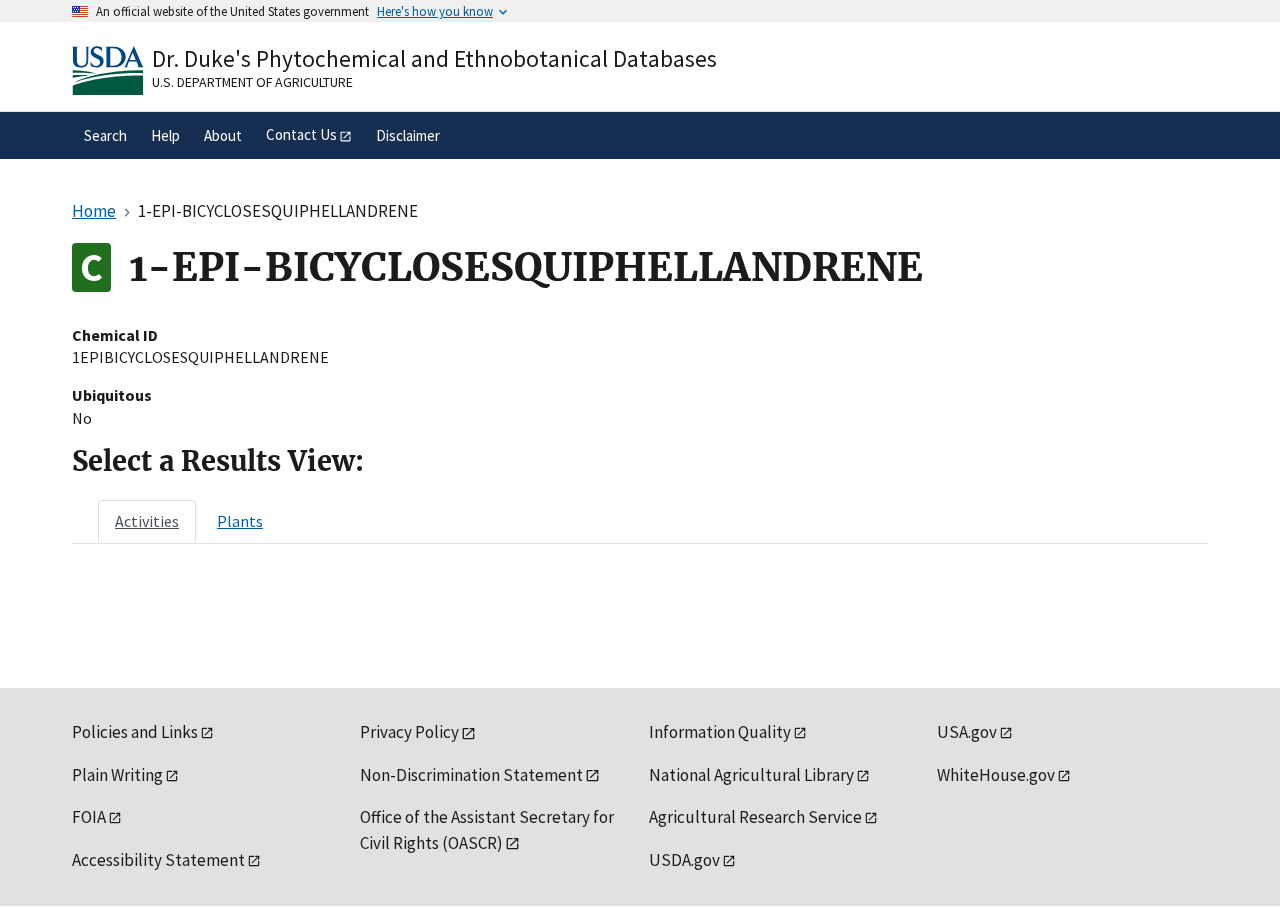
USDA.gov (684, 860)
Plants (240, 521)
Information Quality (720, 732)
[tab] (147, 521)
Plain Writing (117, 775)
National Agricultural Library (751, 775)
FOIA (89, 817)
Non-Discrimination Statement (471, 775)
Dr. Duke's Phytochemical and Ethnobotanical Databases (434, 58)
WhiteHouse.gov (996, 775)
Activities (147, 521)
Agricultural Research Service (755, 817)
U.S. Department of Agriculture (252, 82)
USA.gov (967, 732)
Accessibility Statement (158, 860)
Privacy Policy (409, 732)
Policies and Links (135, 732)
